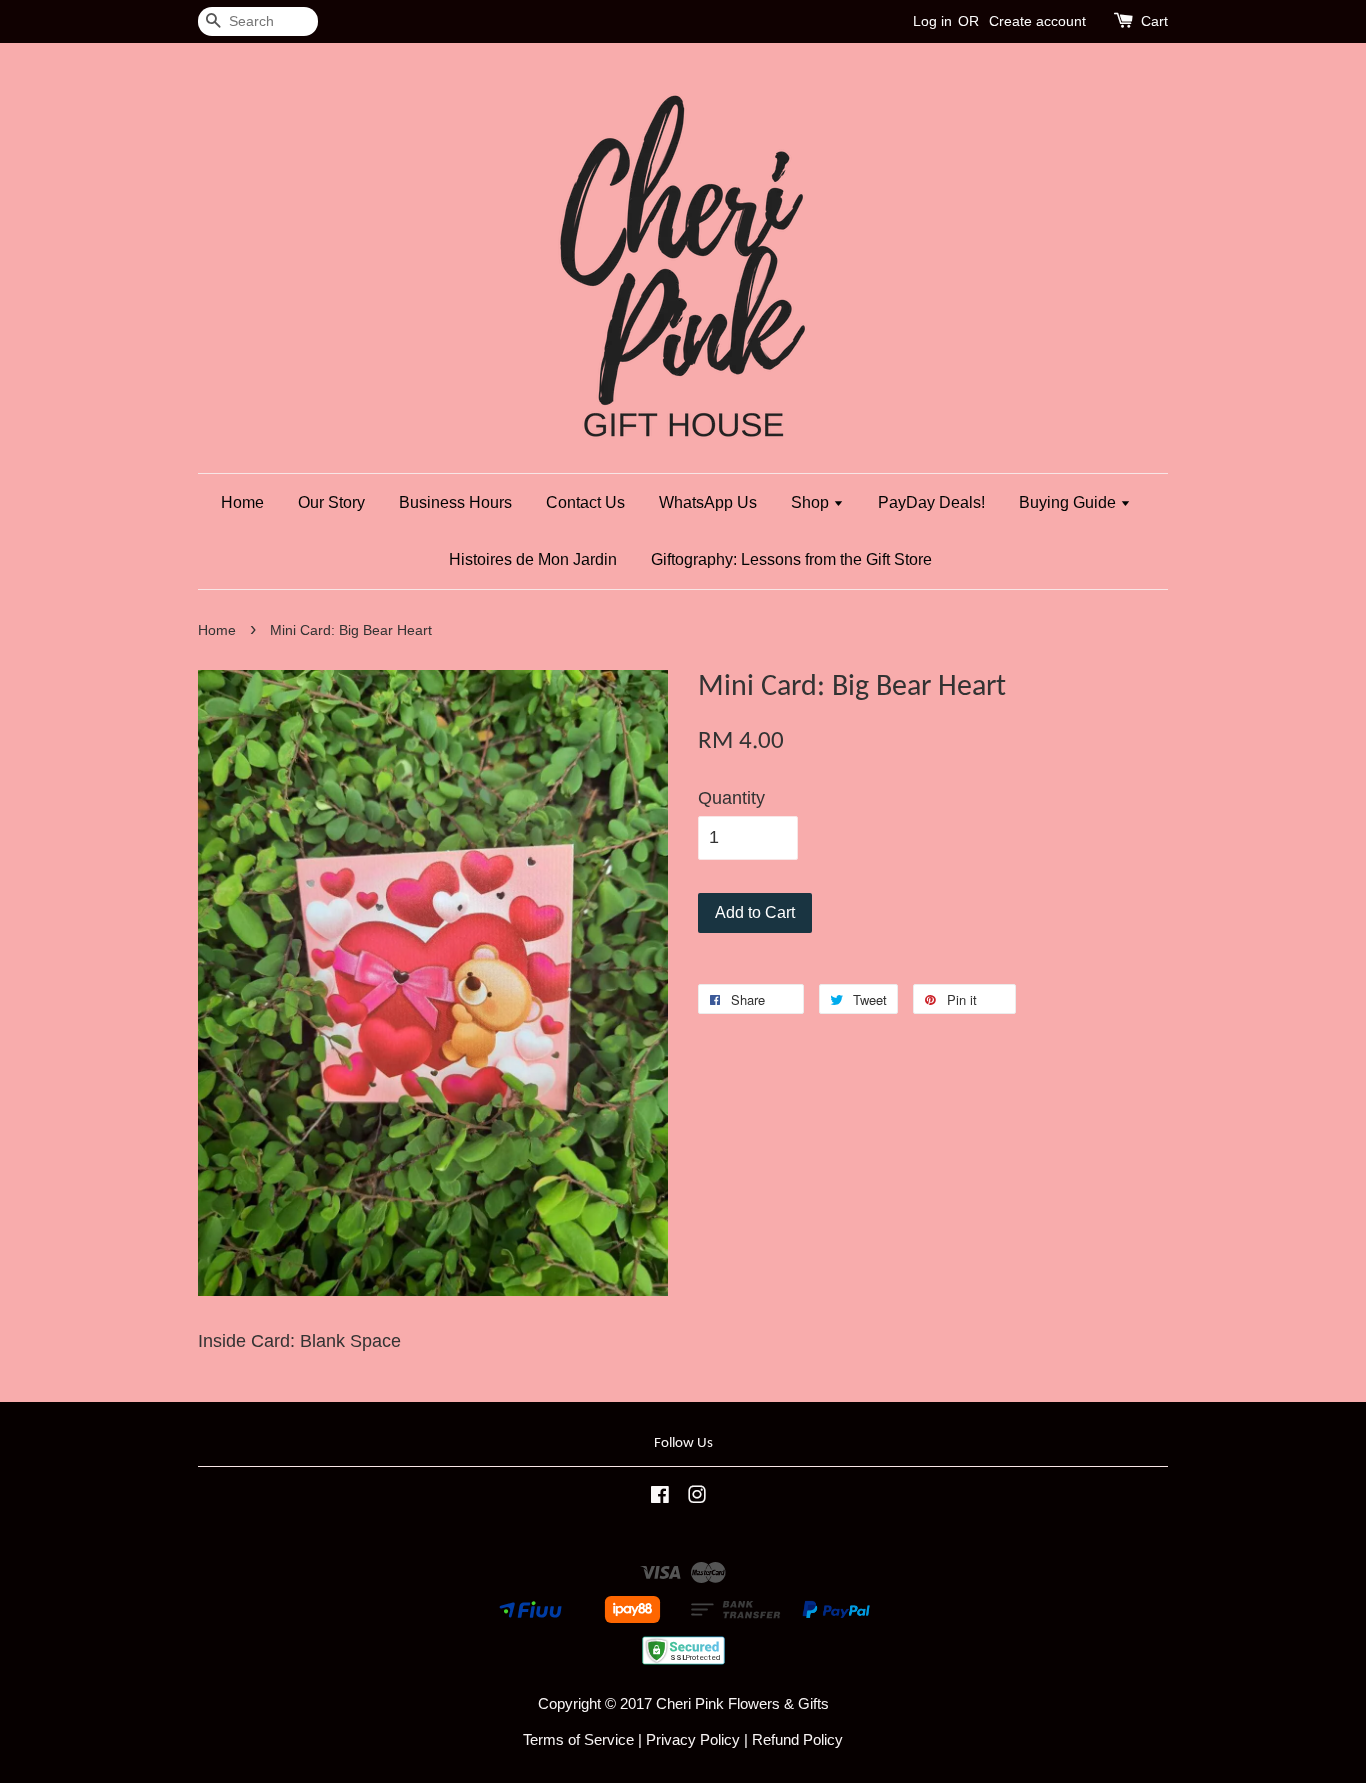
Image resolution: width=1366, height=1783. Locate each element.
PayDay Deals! (931, 502)
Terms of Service (578, 1739)
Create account (1037, 21)
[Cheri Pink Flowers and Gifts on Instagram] (697, 1497)
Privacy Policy (693, 1739)
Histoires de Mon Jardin (533, 559)
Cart (1154, 21)
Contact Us (585, 502)
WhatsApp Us (708, 502)
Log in (932, 21)
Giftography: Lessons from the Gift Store (791, 559)
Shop (812, 502)
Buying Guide (1069, 502)
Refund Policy (797, 1739)
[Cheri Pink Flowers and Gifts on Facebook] (660, 1497)
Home (242, 502)
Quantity (731, 798)
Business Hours (455, 502)
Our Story (331, 502)
